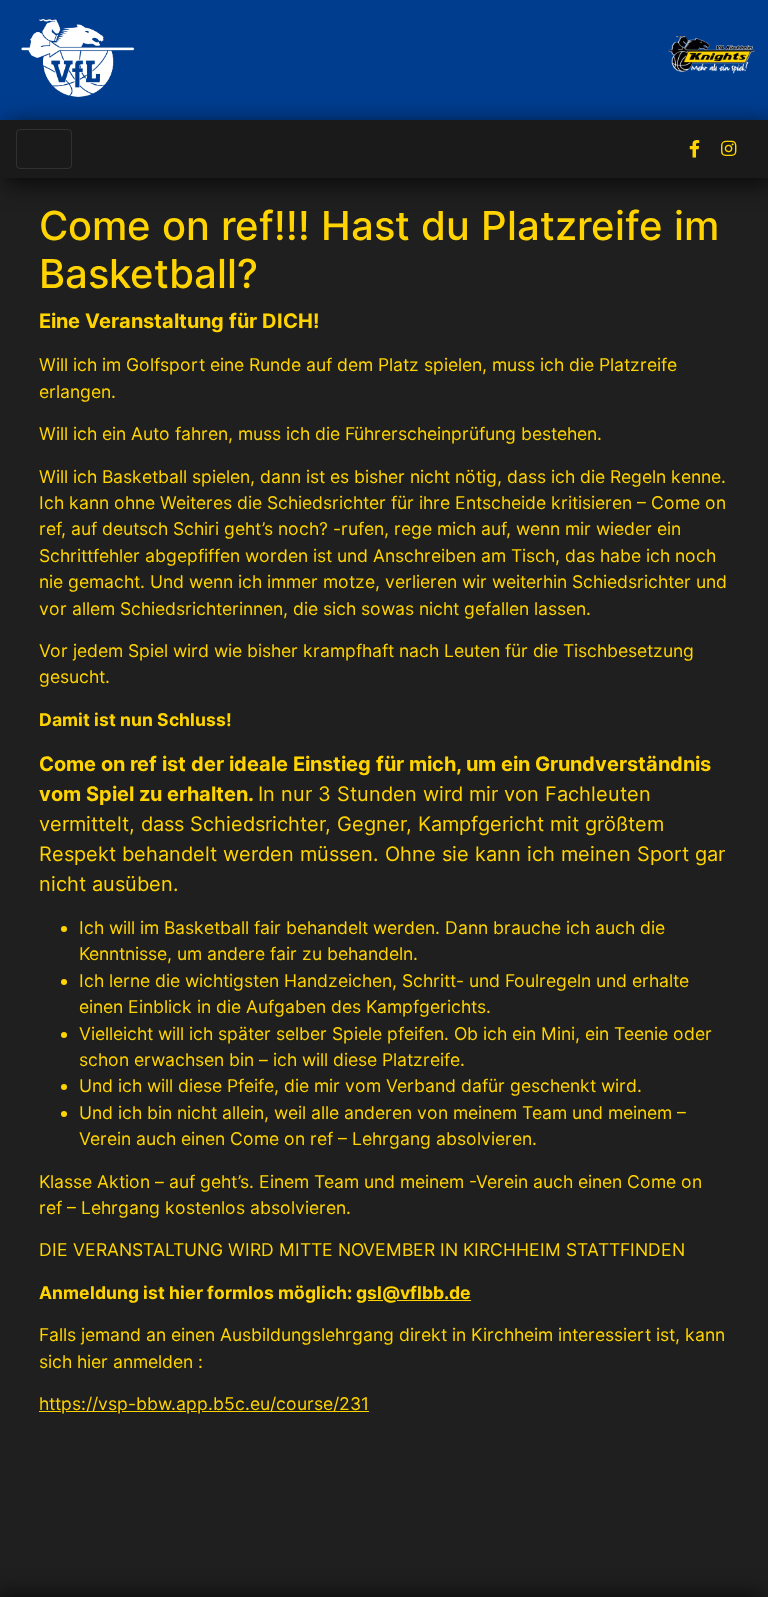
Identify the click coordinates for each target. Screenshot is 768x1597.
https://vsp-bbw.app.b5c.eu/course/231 (204, 1403)
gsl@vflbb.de (413, 1292)
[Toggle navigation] (44, 149)
